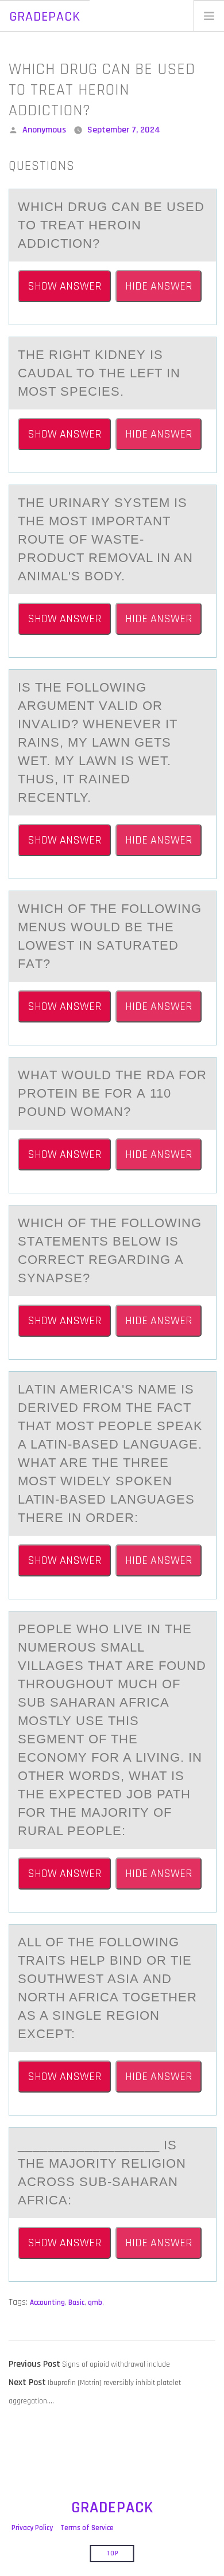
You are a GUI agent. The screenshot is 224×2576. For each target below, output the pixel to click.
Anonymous (44, 130)
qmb (95, 2302)
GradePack (45, 17)
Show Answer (64, 286)
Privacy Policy (32, 2528)
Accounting (47, 2302)
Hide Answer (159, 286)
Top (112, 2554)
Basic (76, 2302)
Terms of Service (87, 2528)
